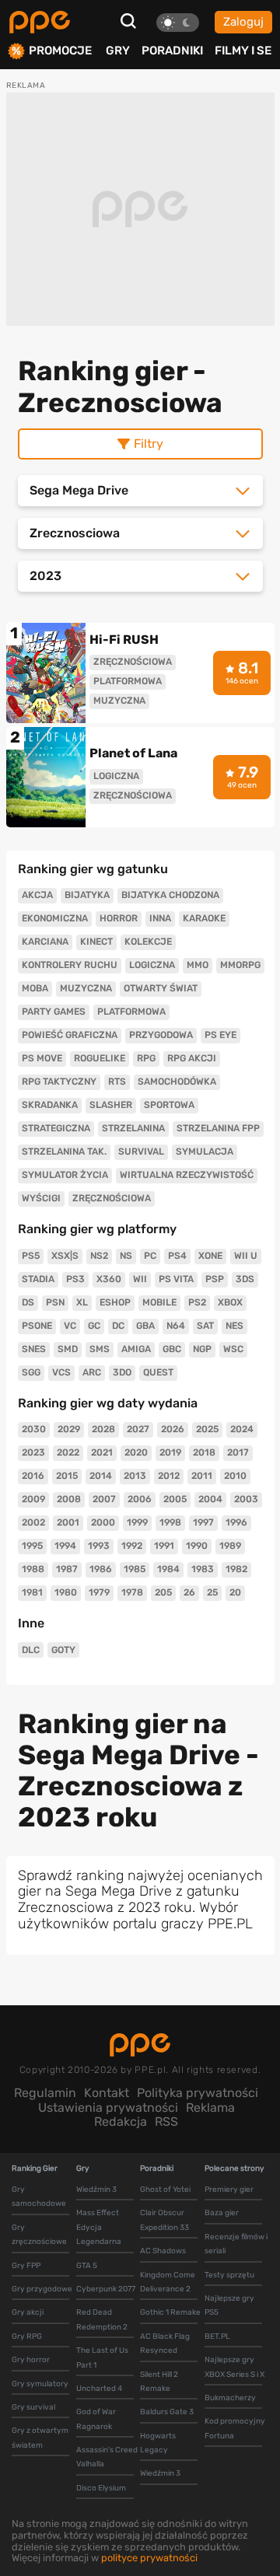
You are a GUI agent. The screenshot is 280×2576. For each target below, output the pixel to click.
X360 (109, 1279)
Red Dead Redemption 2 (102, 2319)
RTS (117, 1082)
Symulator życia (65, 1175)
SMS (100, 1349)
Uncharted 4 (99, 2389)
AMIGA (136, 1349)
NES (234, 1326)
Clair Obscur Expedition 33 (164, 2220)
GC (94, 1326)
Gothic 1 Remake (170, 2312)
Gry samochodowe (39, 2197)
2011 (202, 1476)
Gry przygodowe (42, 2289)
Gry (118, 51)
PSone (37, 1326)
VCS (61, 1372)
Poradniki (172, 51)
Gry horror (31, 2360)
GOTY (63, 1650)
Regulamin (45, 2093)
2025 (207, 1429)
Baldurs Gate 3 (167, 2412)
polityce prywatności (149, 2558)
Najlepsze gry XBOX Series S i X (234, 2367)
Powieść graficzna (70, 1035)
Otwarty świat (161, 988)
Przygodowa (161, 1035)
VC (70, 1326)
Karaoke (204, 918)
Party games (54, 1012)
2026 (173, 1429)
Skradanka (50, 1105)
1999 (137, 1522)
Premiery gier (229, 2190)
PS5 (31, 1256)
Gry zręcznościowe (39, 2235)
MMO (198, 965)
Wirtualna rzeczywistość (187, 1175)
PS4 (177, 1256)
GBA (145, 1326)
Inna (160, 918)
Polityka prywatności (198, 2093)
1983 (203, 1569)
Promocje (60, 51)
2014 (101, 1476)
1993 (99, 1546)
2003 (246, 1499)
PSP (215, 1279)
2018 (204, 1452)
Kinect (96, 942)
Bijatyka (87, 895)
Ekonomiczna (55, 918)
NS (126, 1256)
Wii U (246, 1256)
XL (82, 1302)
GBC (172, 1349)
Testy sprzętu (229, 2275)
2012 (169, 1476)
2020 (136, 1452)
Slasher (111, 1105)
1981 (32, 1592)
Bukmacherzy (230, 2398)
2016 (33, 1476)
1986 (101, 1569)
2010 (235, 1476)
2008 (69, 1499)
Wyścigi (41, 1198)
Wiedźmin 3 (96, 2190)
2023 (33, 1452)
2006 (140, 1499)
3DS (245, 1279)
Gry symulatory (40, 2384)
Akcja (37, 895)
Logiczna (152, 965)
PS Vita (176, 1279)
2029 (69, 1429)
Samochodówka (177, 1082)
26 (189, 1592)
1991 (164, 1546)
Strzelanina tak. (64, 1152)
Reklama (210, 2108)
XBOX (230, 1302)
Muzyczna (86, 988)
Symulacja (205, 1152)
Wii (140, 1279)
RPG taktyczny (59, 1082)
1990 (197, 1546)
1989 (230, 1546)
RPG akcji (192, 1058)
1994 (65, 1546)
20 (235, 1592)
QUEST (158, 1372)
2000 (103, 1522)
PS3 (75, 1279)
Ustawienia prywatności (108, 2108)
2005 (175, 1499)
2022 (68, 1452)
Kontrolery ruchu (70, 965)
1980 (66, 1592)
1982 (236, 1569)
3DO (122, 1372)
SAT (205, 1326)
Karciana (45, 942)
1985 (135, 1569)
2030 (34, 1429)
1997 (203, 1522)
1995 (32, 1546)
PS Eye (220, 1035)
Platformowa (131, 1012)
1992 (132, 1546)
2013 (135, 1476)
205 (163, 1592)
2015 (67, 1476)
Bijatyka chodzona (170, 895)
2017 (238, 1452)
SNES (34, 1349)
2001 (68, 1522)
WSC (233, 1349)
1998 (170, 1522)
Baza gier (222, 2213)
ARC (92, 1372)
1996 (236, 1522)
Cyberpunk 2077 (106, 2289)
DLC (31, 1650)
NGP (202, 1349)
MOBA (35, 988)
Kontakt (107, 2093)
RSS (166, 2122)
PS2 (197, 1302)
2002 (33, 1522)
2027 (138, 1429)
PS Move (42, 1058)
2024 (242, 1429)
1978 (132, 1592)
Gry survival (33, 2407)
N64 (176, 1326)
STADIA (38, 1279)
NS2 (99, 1256)
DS (28, 1302)
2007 (104, 1499)
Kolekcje (148, 942)
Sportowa (169, 1105)
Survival (141, 1152)
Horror (119, 918)
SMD (68, 1349)
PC (150, 1256)
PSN (55, 1302)
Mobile (159, 1302)
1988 (33, 1569)
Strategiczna (56, 1128)
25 (212, 1592)
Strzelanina (133, 1128)
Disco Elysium (101, 2488)
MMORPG (240, 965)
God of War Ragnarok (96, 2419)
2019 (170, 1452)
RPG (146, 1058)
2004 (210, 1499)
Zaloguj (243, 22)
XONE (210, 1256)
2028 (103, 1429)
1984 (168, 1569)
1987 (67, 1569)
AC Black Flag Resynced (165, 2344)
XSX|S (65, 1256)
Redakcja (121, 2122)
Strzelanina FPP (218, 1128)
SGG (31, 1372)
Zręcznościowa (112, 1198)
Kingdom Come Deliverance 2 (168, 2282)
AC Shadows (163, 2251)
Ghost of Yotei (165, 2190)
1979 (99, 1592)
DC (118, 1326)
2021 (102, 1452)
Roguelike (100, 1058)
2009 (33, 1499)
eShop (115, 1302)
